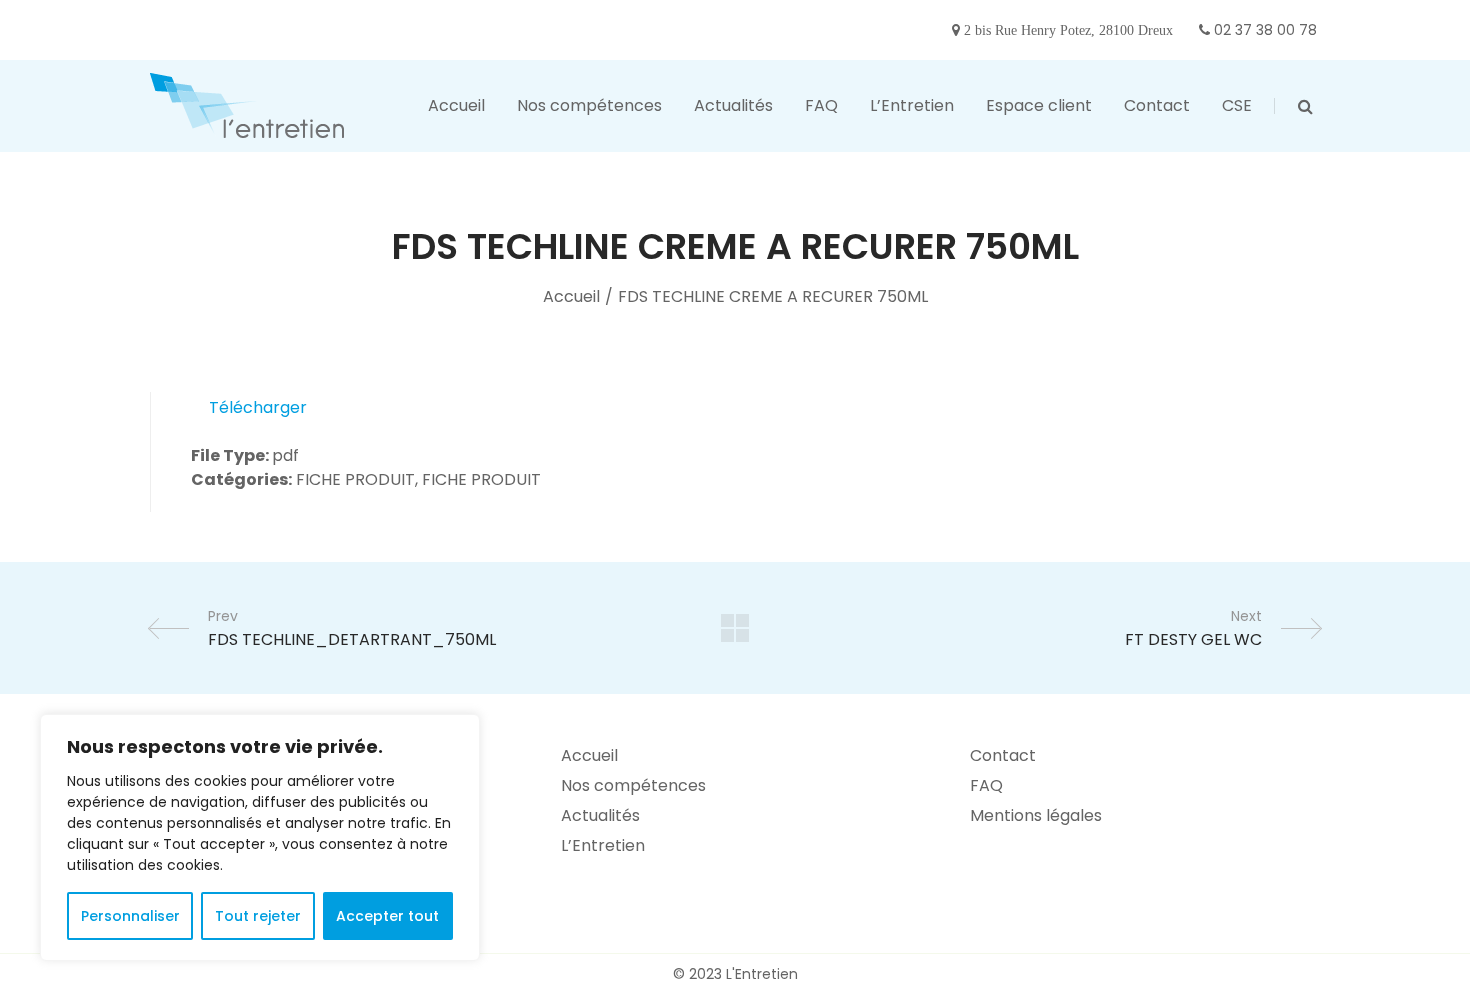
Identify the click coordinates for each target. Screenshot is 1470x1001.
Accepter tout (387, 916)
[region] (260, 837)
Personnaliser (130, 916)
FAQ (986, 785)
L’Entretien (603, 845)
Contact (1003, 755)
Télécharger (258, 407)
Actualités (600, 815)
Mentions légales (1036, 815)
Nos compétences (633, 785)
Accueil (571, 296)
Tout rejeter (258, 916)
